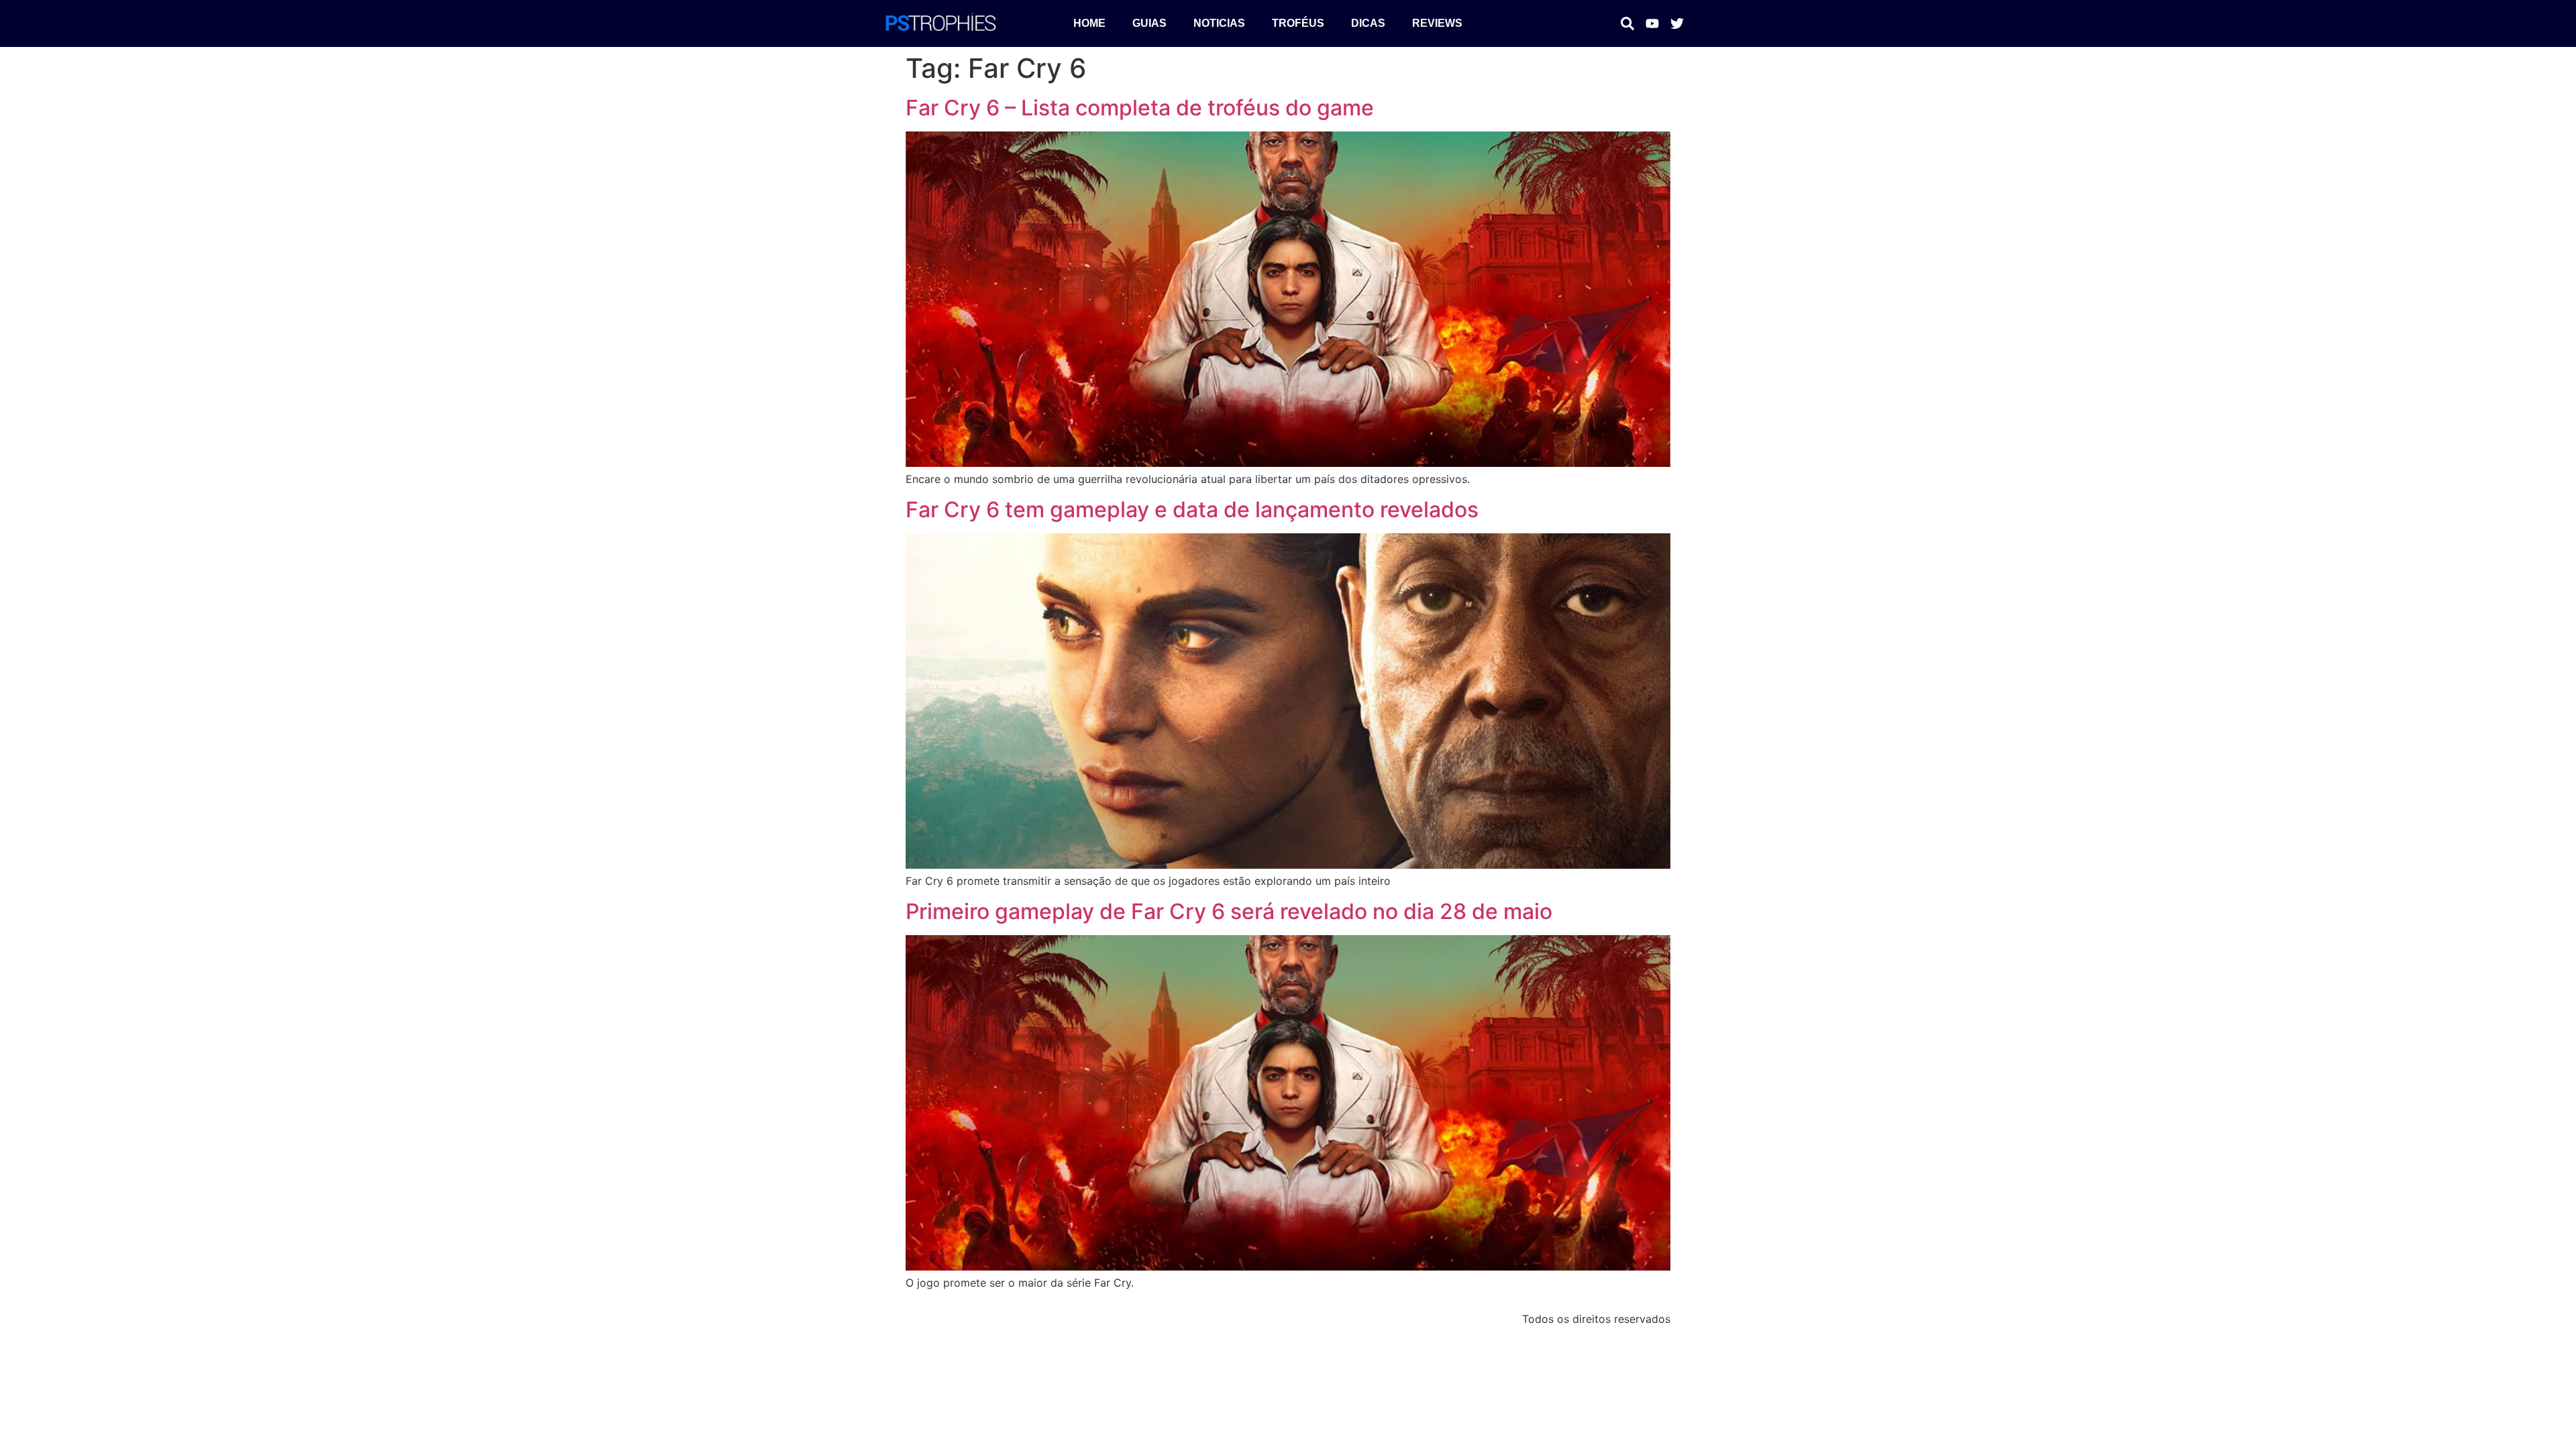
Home (1089, 23)
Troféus (1298, 23)
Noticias (1219, 23)
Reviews (1437, 23)
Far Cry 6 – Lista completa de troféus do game (1140, 108)
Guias (1149, 23)
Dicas (1368, 23)
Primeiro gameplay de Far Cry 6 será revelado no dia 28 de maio (1229, 911)
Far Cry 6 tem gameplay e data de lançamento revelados (1192, 509)
